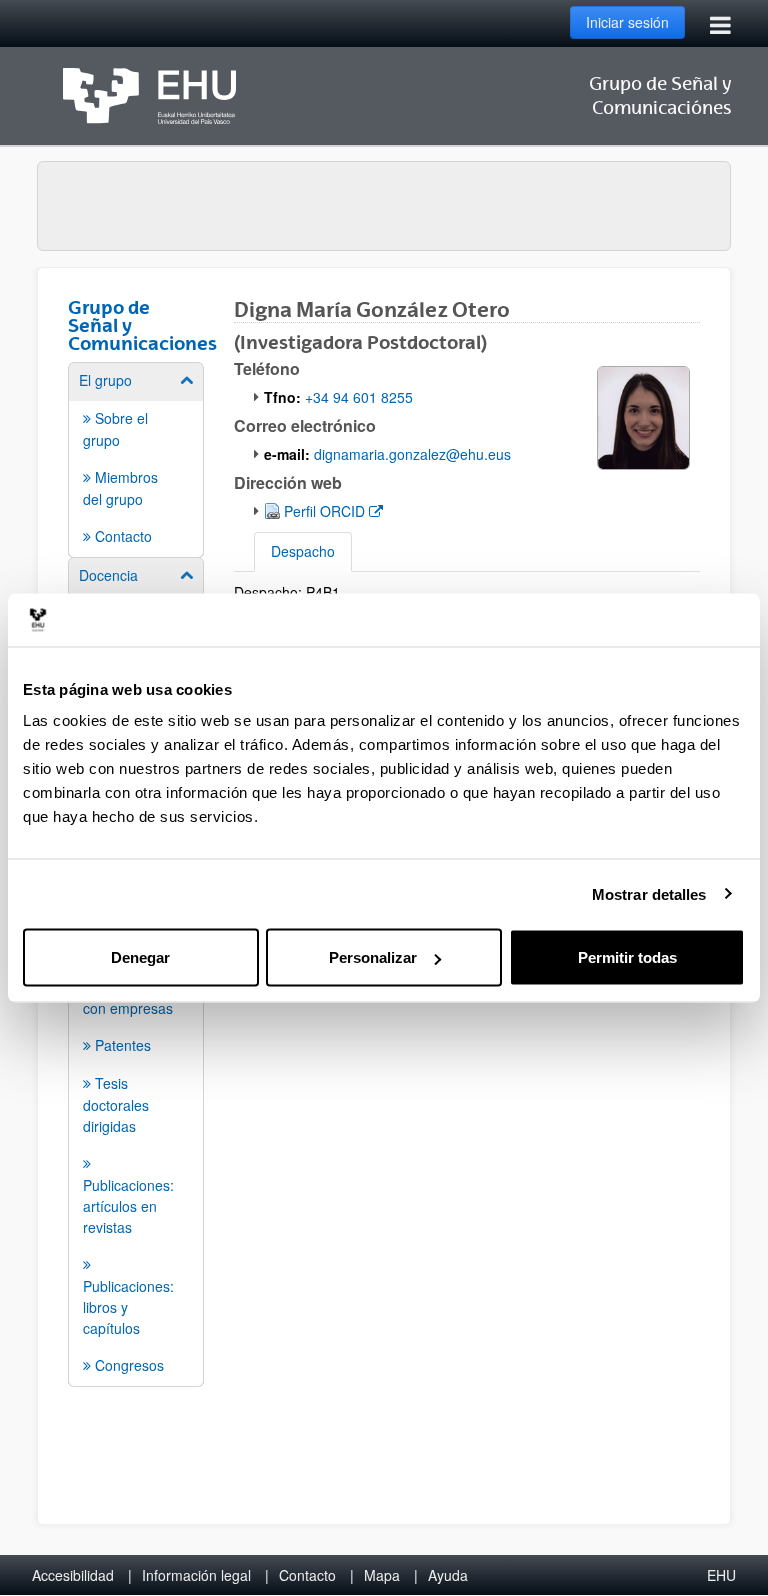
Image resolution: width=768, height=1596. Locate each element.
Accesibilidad (73, 1575)
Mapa (382, 1575)
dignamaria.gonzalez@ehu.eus (412, 454)
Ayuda (448, 1575)
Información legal (196, 1575)
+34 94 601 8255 (359, 397)
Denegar (140, 957)
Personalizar (373, 957)
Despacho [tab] (303, 551)
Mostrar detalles (649, 893)
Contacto (307, 1575)
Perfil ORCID (333, 510)
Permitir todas (627, 957)
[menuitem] (136, 458)
